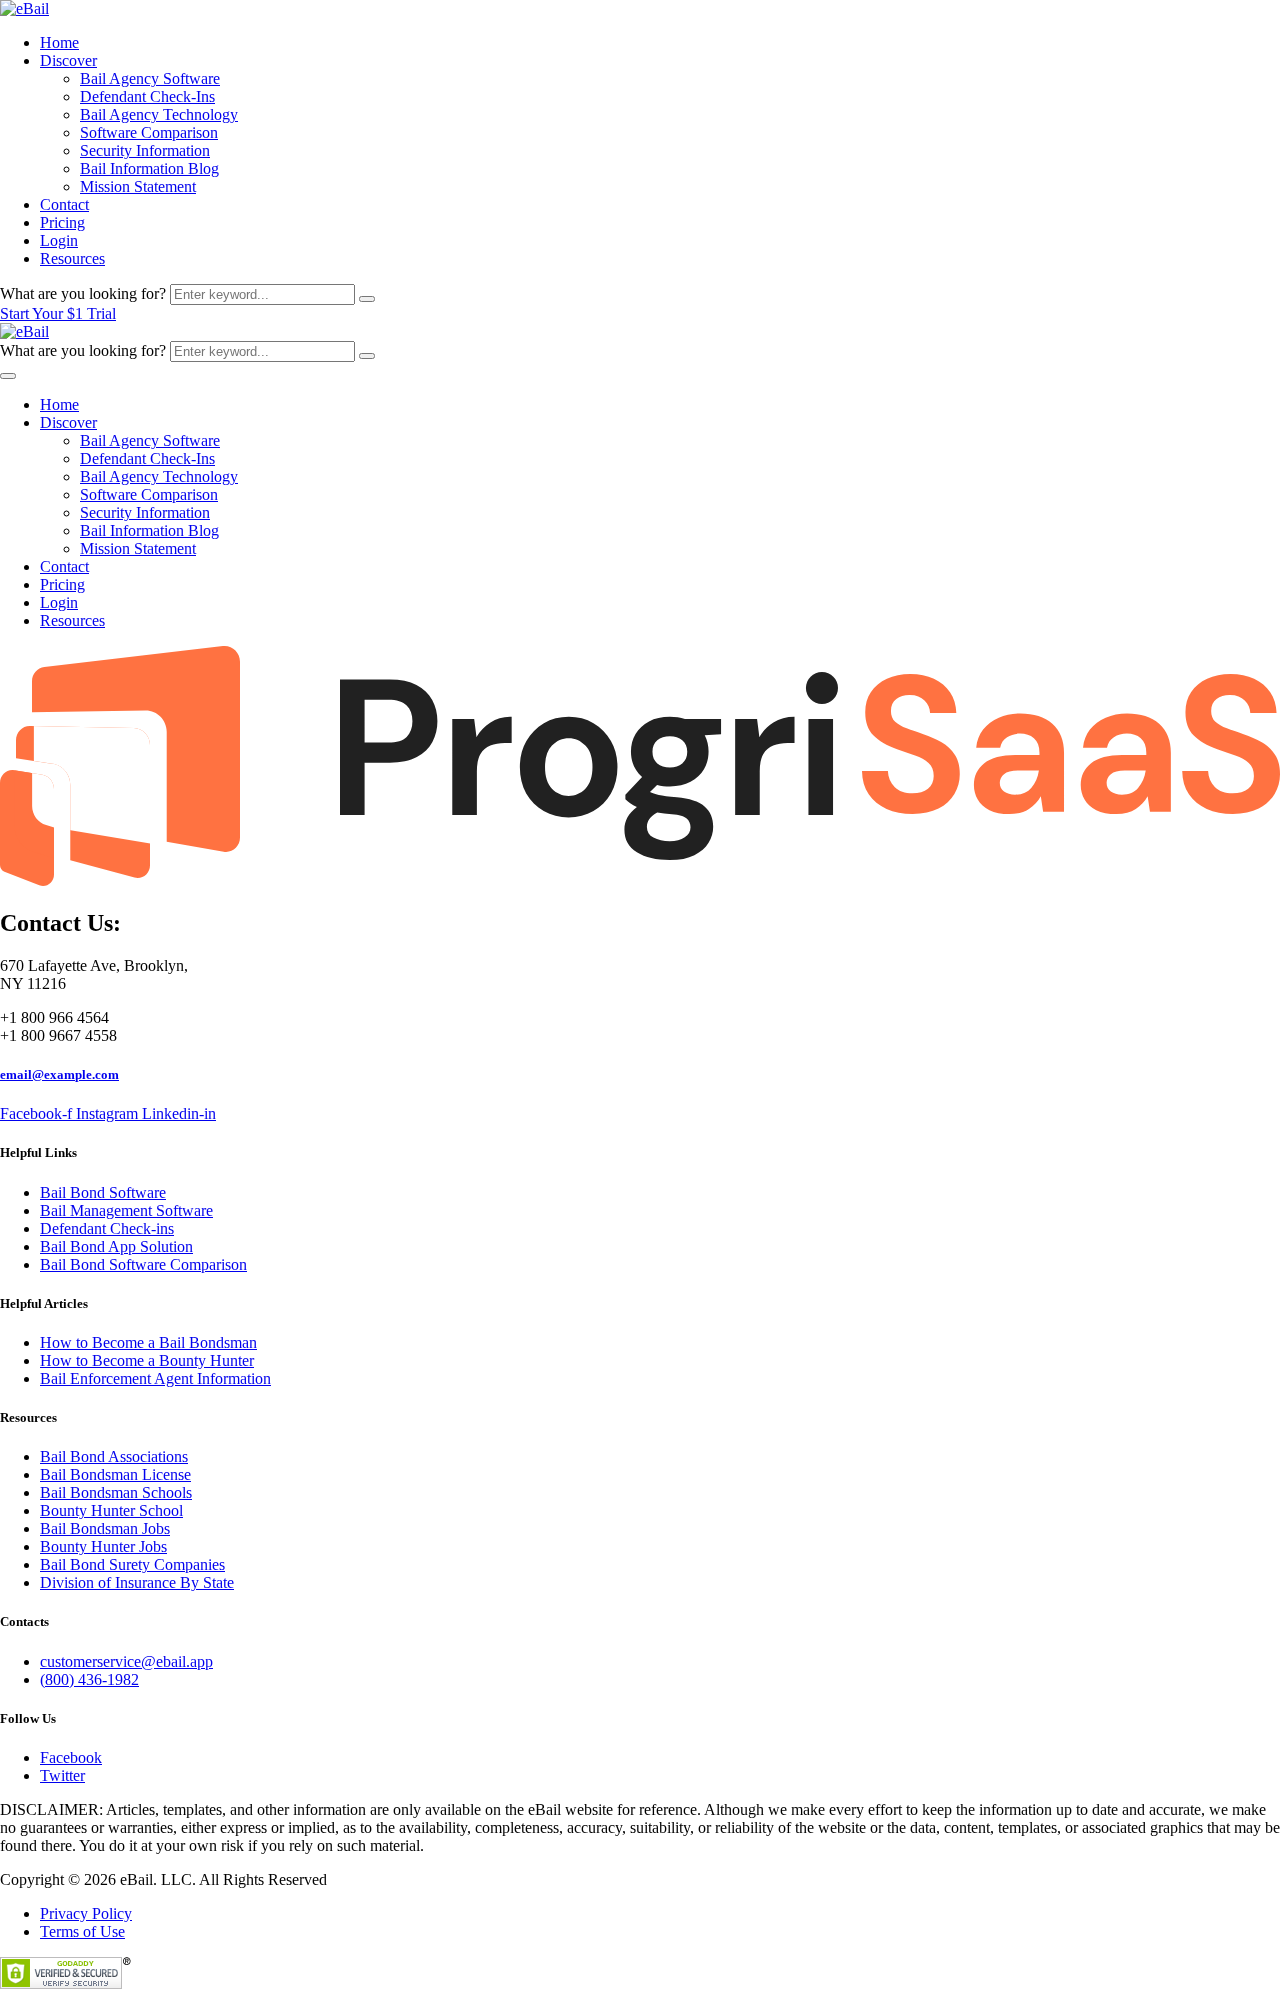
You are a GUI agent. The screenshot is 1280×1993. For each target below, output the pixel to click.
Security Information (145, 150)
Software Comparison (149, 132)
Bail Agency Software (150, 78)
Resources (72, 258)
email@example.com (59, 1074)
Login (59, 240)
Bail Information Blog (149, 168)
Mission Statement (138, 186)
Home (59, 42)
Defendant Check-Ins (147, 96)
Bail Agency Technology (159, 114)
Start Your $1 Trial (58, 313)
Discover (68, 60)
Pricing (62, 222)
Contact (64, 204)
